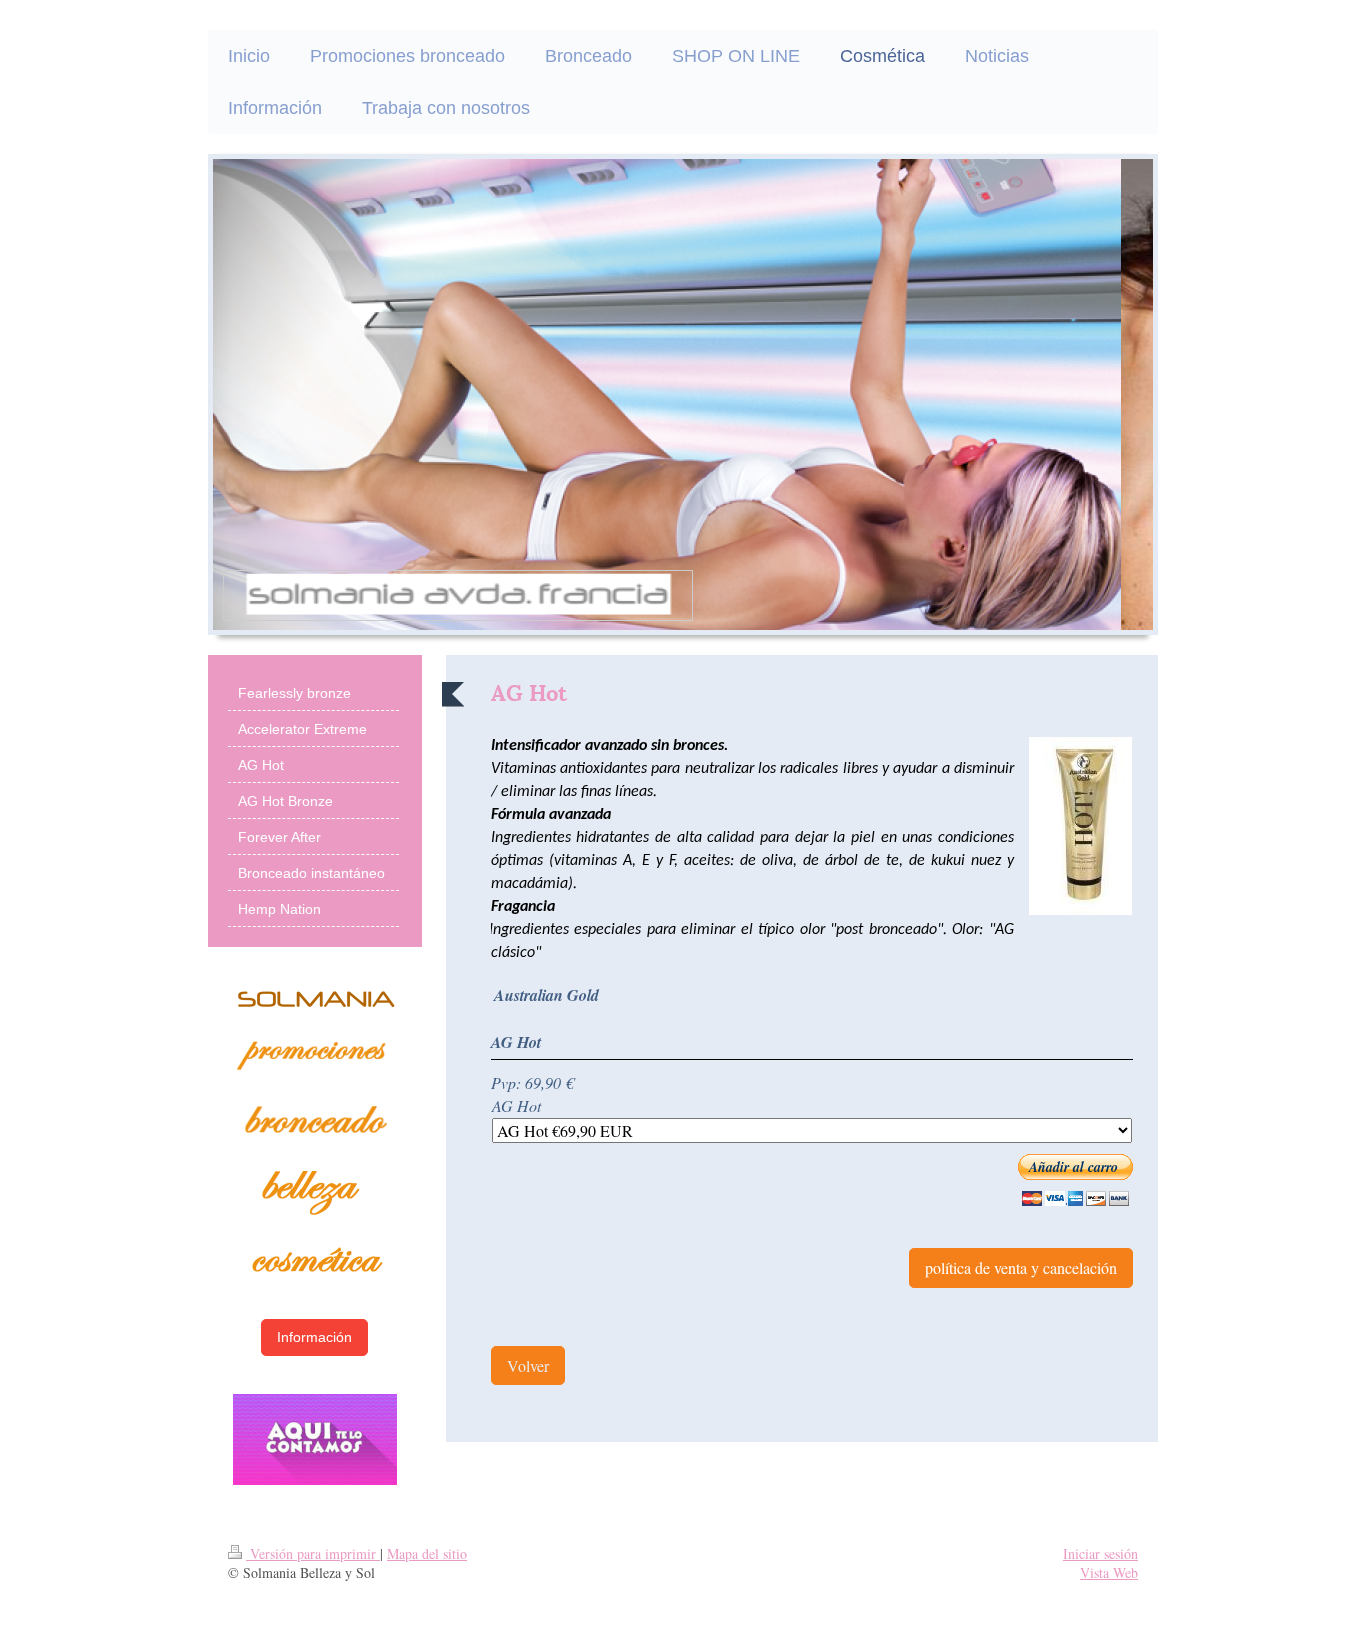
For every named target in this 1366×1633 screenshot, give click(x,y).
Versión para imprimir (313, 1553)
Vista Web (1109, 1572)
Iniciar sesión (1100, 1553)
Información (314, 1337)
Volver (528, 1365)
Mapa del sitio (427, 1553)
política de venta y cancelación (1021, 1267)
